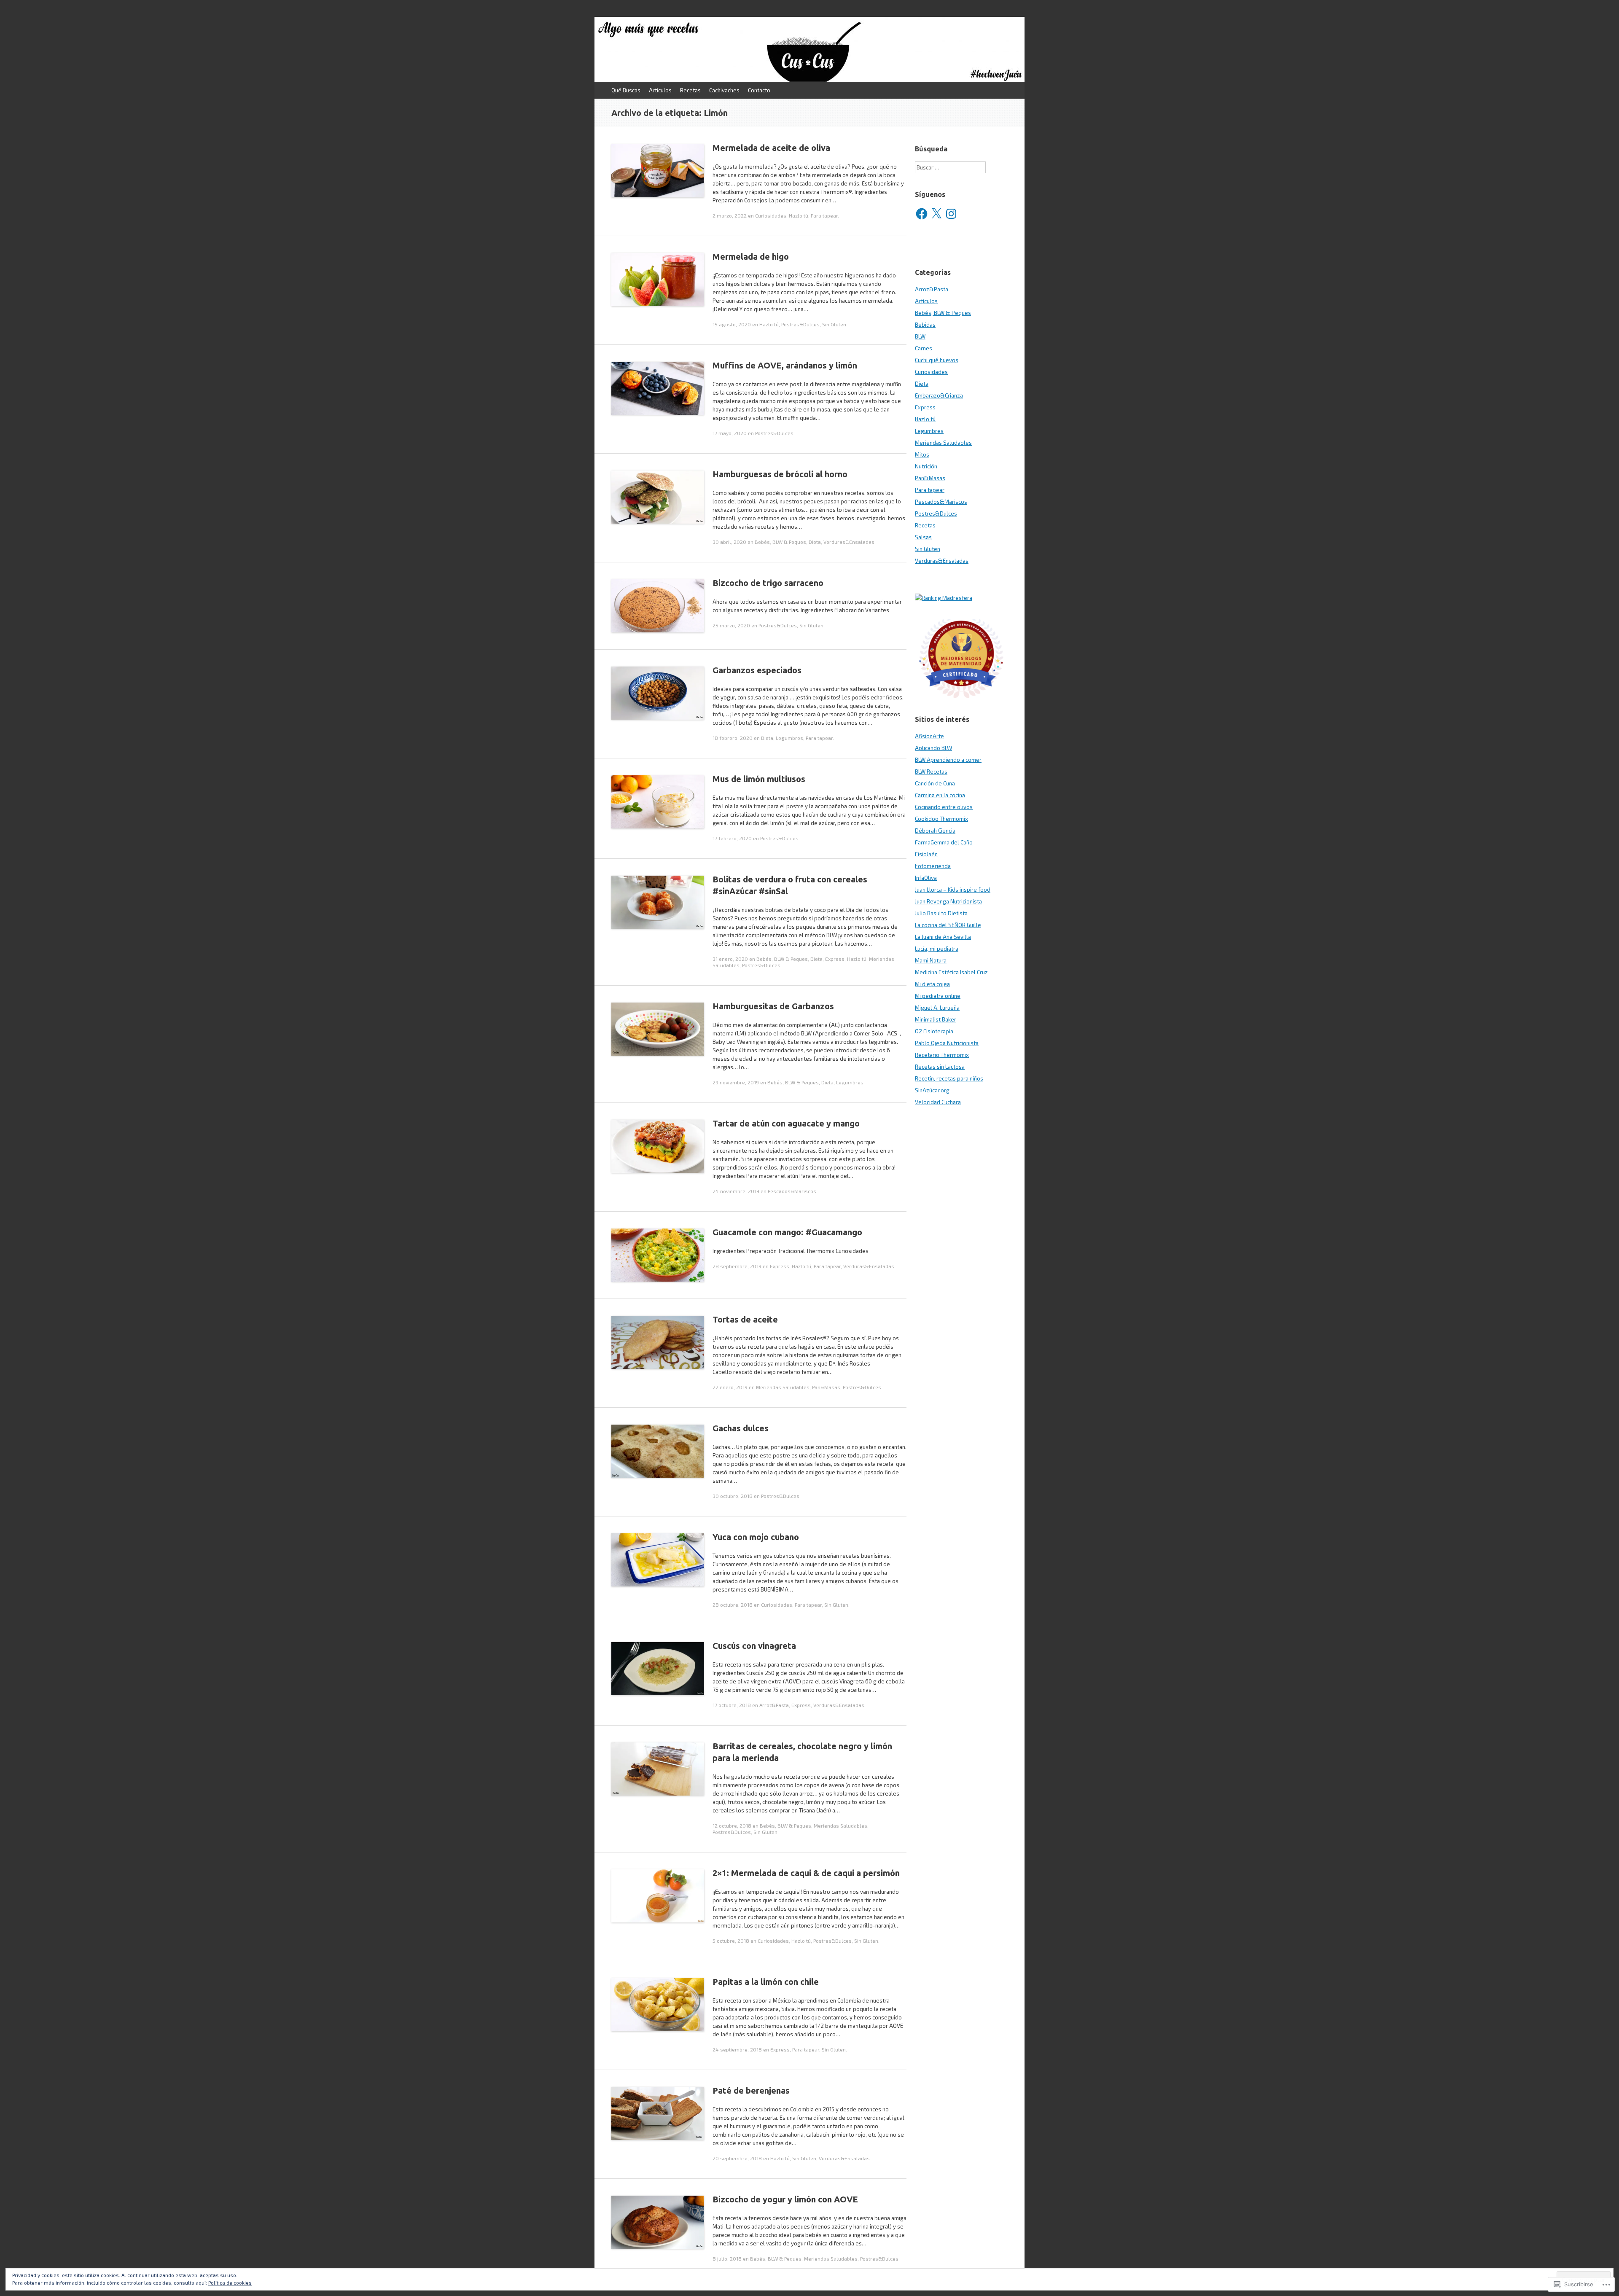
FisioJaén (926, 854)
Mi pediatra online (938, 996)
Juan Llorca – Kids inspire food (953, 890)
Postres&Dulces (800, 324)
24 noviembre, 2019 (736, 1191)
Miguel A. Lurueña (937, 1008)
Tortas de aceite (745, 1319)
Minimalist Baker (936, 1019)
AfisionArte (929, 736)
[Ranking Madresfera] (944, 598)
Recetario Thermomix (942, 1055)
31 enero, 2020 (730, 959)
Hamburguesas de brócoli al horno (780, 474)
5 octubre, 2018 (731, 1941)
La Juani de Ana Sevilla (943, 937)
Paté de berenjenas (751, 2090)
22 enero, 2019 (730, 1387)
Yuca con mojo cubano (756, 1537)
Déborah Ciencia (935, 831)
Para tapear (824, 215)
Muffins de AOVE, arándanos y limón (785, 365)
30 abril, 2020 (729, 542)
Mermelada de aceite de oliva (771, 148)
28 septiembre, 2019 (737, 1266)
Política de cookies (230, 2283)
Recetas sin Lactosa (940, 1067)
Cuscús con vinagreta (754, 1646)
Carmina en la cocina (940, 795)
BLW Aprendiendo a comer (948, 760)
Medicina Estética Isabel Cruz (951, 972)
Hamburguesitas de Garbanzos (773, 1006)
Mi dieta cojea (932, 984)
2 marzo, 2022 (730, 215)
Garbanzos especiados (757, 670)
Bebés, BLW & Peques (780, 542)
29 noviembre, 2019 (736, 1082)
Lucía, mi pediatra (937, 949)
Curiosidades (771, 215)
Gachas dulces (741, 1428)
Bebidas (925, 325)
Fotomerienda (933, 866)
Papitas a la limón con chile (766, 1982)
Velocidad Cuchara (938, 1102)
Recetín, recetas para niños (949, 1078)
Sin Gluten (834, 324)
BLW (920, 336)
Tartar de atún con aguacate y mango (786, 1123)
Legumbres (789, 738)
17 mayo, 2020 (730, 433)
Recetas (690, 90)
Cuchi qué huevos (937, 360)
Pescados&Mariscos (792, 1191)
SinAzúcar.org (932, 1090)
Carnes (924, 348)
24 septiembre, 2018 (737, 2049)
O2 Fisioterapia (934, 1031)
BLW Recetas (931, 772)
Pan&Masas (826, 1387)
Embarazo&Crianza (939, 395)
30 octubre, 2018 (733, 1496)
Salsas (923, 537)
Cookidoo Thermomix (941, 819)
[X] (936, 214)
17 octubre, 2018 (732, 1705)
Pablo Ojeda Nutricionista (947, 1043)
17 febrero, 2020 (732, 838)
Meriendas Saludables (783, 1387)
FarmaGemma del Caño (944, 842)
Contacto (759, 90)
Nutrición (926, 466)
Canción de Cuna (935, 783)
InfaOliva (926, 878)
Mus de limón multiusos (759, 779)
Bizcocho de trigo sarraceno (768, 583)
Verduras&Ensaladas (849, 542)
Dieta (815, 542)
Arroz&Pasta (774, 1705)
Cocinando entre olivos (944, 807)
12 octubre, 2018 (732, 1826)
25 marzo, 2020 (731, 625)
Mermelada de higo (751, 257)
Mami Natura (931, 960)
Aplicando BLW (933, 748)
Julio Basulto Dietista (941, 913)
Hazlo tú (799, 215)
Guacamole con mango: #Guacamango (787, 1232)
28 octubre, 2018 (733, 1605)
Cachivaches (724, 90)
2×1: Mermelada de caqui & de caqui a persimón (806, 1873)
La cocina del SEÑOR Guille (948, 925)
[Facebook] (922, 214)
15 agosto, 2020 (732, 324)
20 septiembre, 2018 (737, 2158)
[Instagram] (951, 214)
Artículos (660, 90)
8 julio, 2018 (727, 2258)
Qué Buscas (626, 90)
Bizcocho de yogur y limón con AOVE (785, 2199)
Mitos (922, 454)
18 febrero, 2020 (733, 738)
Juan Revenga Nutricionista (948, 901)
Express (835, 959)
